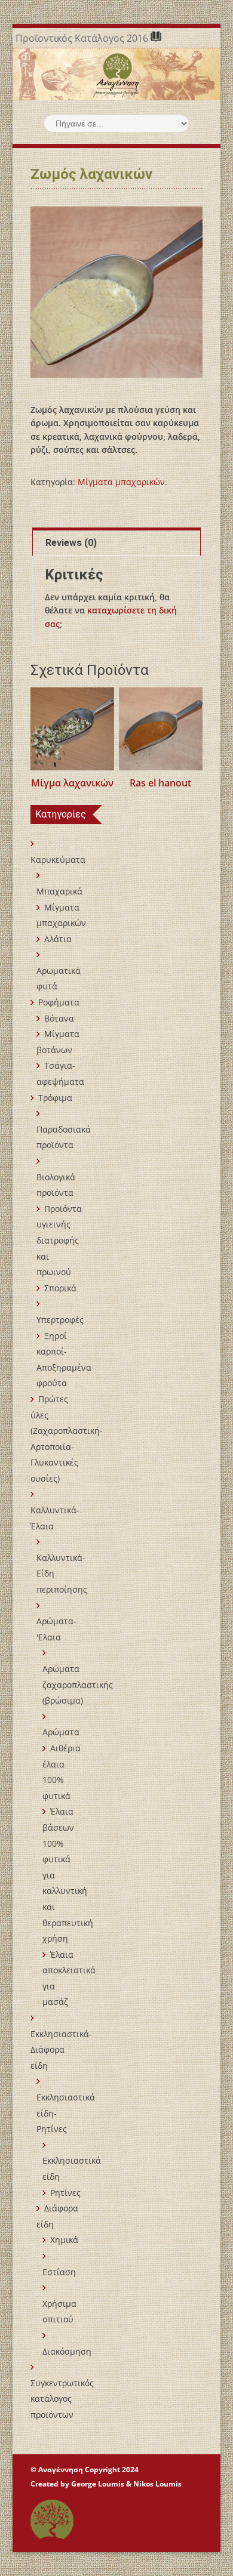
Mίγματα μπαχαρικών (121, 482)
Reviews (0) (71, 543)
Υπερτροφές (60, 1320)
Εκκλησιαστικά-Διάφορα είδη (61, 2050)
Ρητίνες (65, 2193)
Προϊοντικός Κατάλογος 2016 (83, 38)
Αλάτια (58, 939)
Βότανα (59, 1018)
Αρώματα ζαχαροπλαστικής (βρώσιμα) (78, 1685)
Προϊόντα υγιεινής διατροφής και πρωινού (59, 1240)
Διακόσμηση (67, 2351)
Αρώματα (61, 1732)
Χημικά (64, 2240)
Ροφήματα (59, 1002)
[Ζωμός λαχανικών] (116, 292)
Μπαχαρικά (59, 891)
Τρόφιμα (55, 1098)
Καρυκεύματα (58, 860)
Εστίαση (59, 2272)
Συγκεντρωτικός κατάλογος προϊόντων (62, 2399)
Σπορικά (60, 1288)
